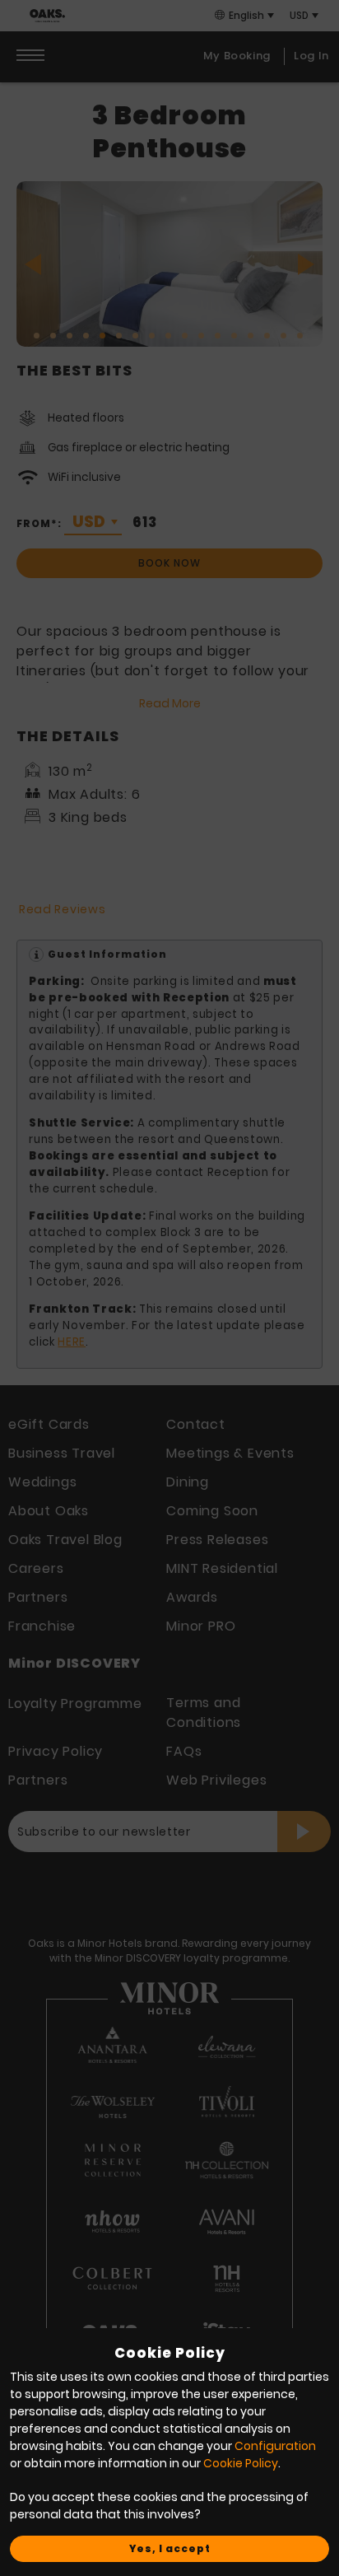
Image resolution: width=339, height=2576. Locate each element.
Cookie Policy (241, 2463)
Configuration (275, 2446)
